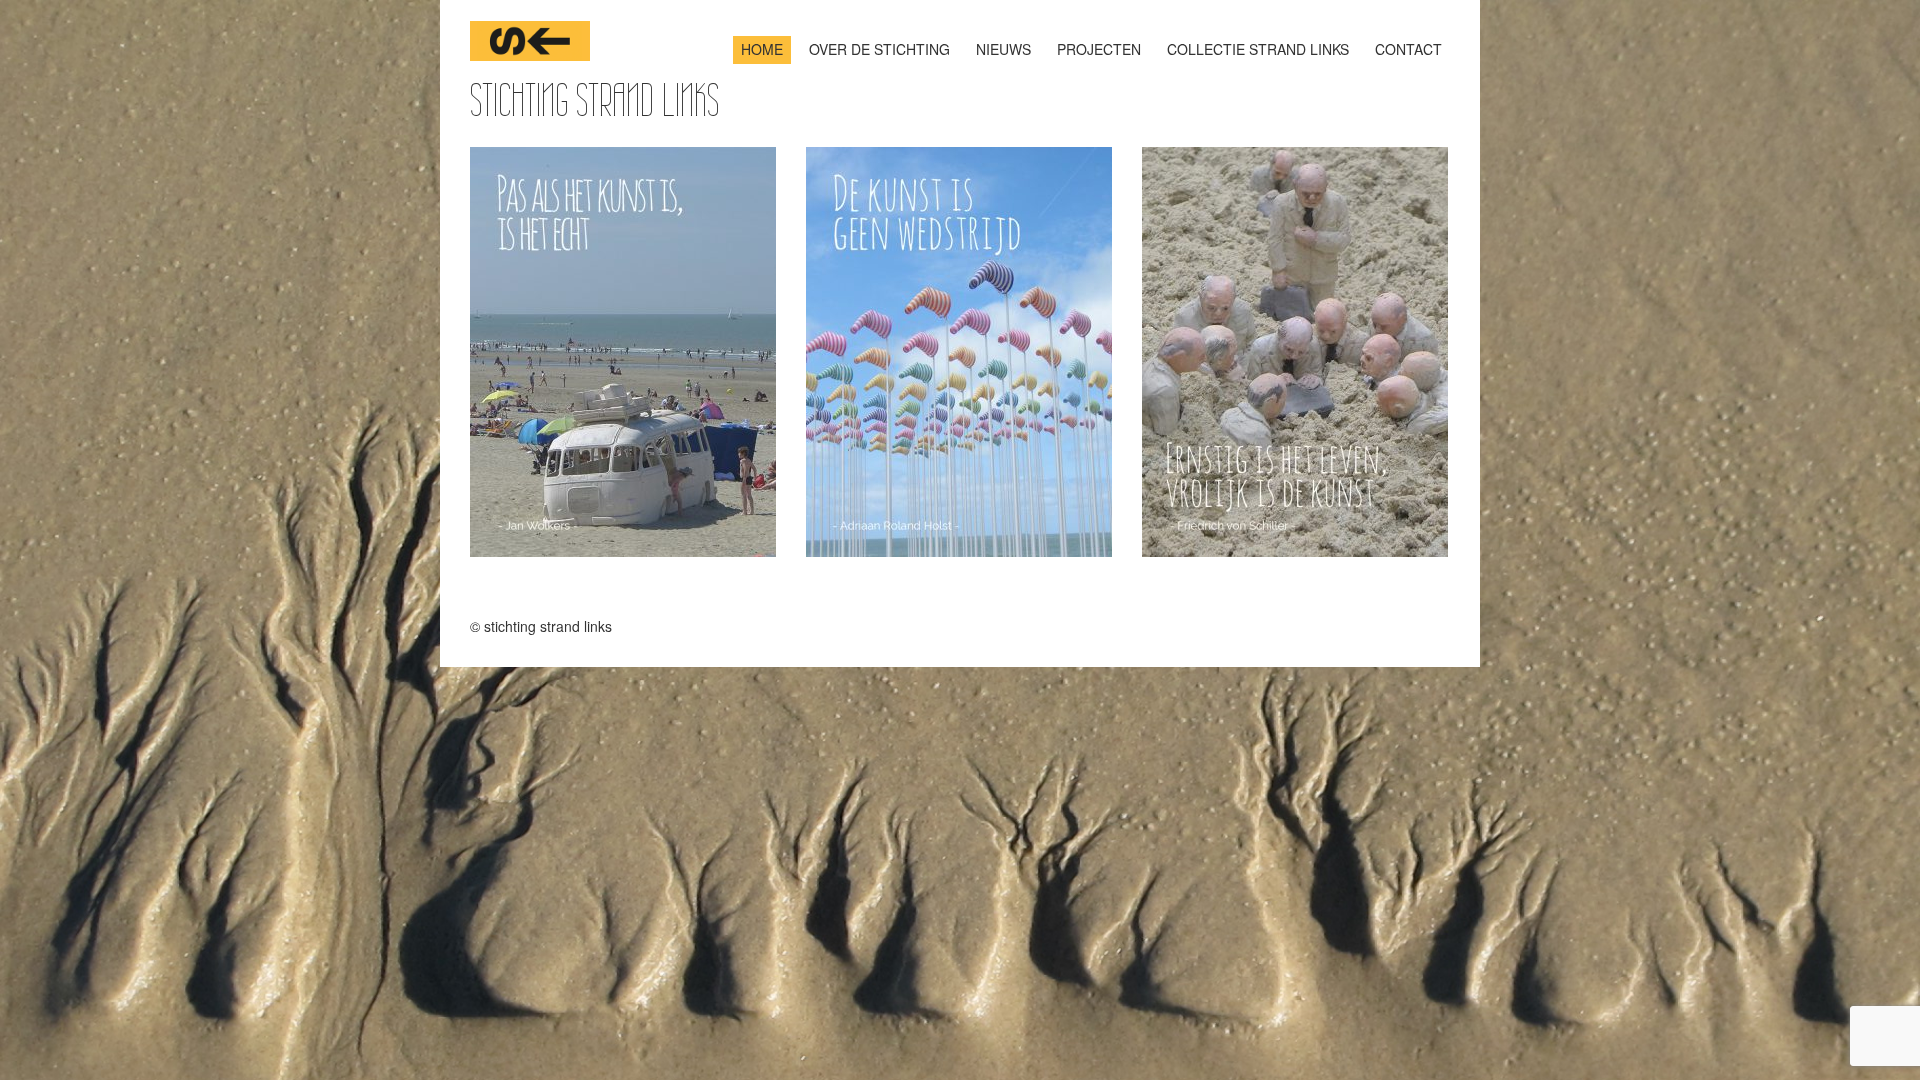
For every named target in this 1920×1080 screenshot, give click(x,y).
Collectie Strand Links (1258, 49)
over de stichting (879, 49)
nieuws (1003, 49)
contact (1408, 49)
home (762, 49)
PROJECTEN (1099, 49)
